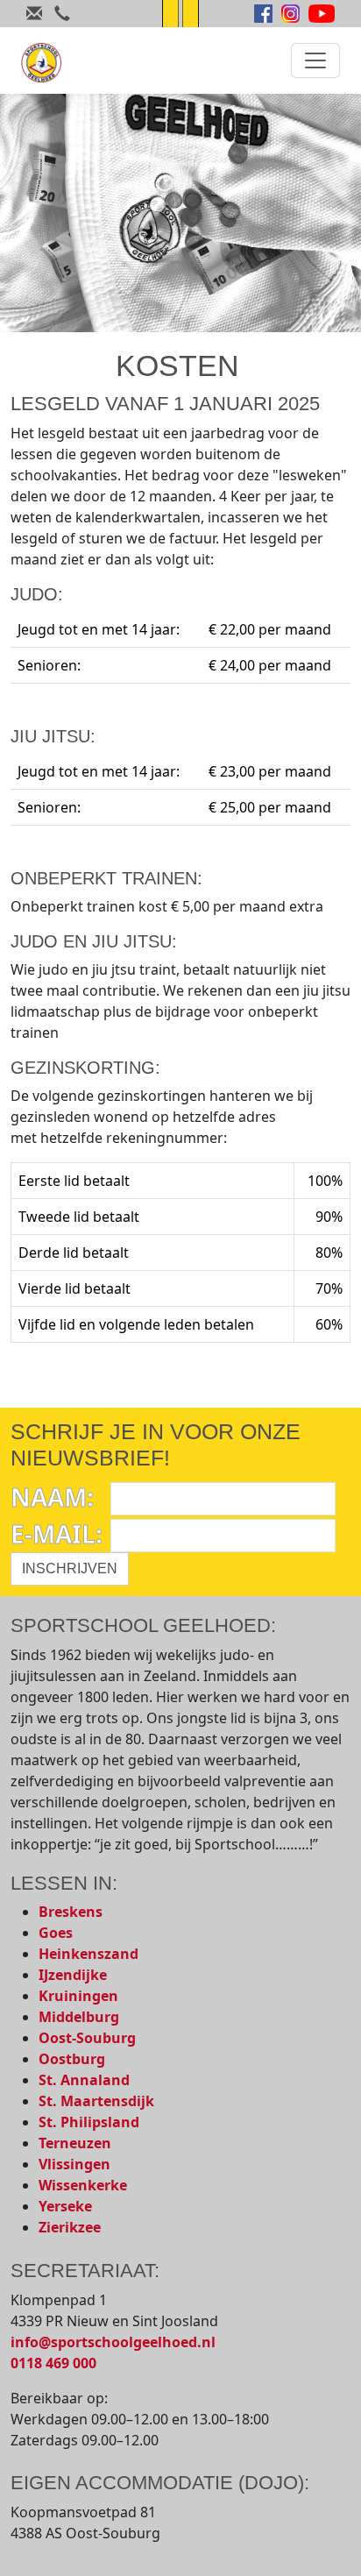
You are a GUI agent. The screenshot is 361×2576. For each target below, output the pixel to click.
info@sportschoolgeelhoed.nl (113, 2342)
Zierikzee (70, 2227)
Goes (56, 1933)
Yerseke (65, 2206)
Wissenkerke (83, 2185)
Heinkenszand (88, 1954)
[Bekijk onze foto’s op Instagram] (290, 14)
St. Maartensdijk (96, 2101)
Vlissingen (74, 2164)
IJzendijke (73, 1975)
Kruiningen (78, 1996)
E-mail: (57, 1534)
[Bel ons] (62, 16)
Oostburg (72, 2059)
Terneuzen (75, 2143)
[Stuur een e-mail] (34, 16)
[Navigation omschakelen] (315, 60)
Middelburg (79, 2017)
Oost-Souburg (87, 2038)
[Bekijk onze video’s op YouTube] (322, 14)
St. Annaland (84, 2080)
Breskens (71, 1912)
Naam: (52, 1497)
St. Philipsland (89, 2122)
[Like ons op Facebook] (263, 14)
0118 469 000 (53, 2363)
